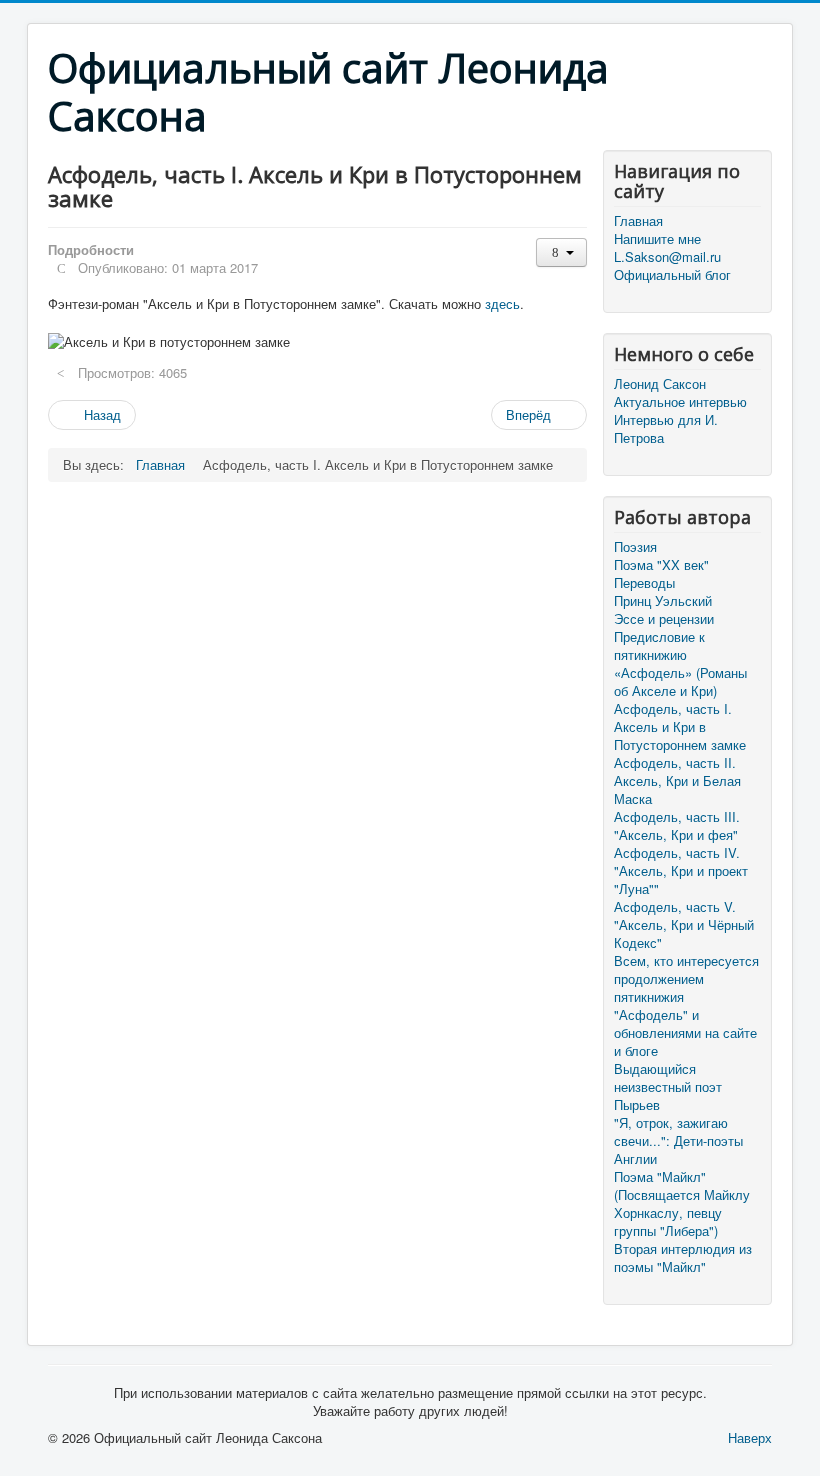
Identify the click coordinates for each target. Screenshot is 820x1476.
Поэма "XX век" (661, 565)
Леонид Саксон (660, 384)
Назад (100, 414)
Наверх (750, 1437)
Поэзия (635, 547)
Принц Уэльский (663, 601)
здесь (502, 303)
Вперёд (530, 414)
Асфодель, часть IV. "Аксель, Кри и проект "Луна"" (681, 871)
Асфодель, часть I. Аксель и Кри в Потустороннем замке (680, 727)
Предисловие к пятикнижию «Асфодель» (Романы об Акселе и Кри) (680, 664)
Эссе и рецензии (664, 619)
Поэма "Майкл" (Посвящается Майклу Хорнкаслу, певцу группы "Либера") (682, 1204)
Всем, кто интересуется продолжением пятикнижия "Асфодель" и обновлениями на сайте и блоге (686, 1006)
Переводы (644, 583)
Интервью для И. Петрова (666, 429)
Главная (638, 221)
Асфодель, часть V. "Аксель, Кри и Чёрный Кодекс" (684, 925)
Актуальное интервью (680, 402)
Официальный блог (672, 275)
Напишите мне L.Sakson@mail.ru (667, 248)
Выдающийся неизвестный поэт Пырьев (668, 1087)
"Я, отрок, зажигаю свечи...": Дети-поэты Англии (678, 1141)
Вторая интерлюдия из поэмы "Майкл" (683, 1258)
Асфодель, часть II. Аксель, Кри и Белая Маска (677, 781)
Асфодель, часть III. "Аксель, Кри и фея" (677, 826)
